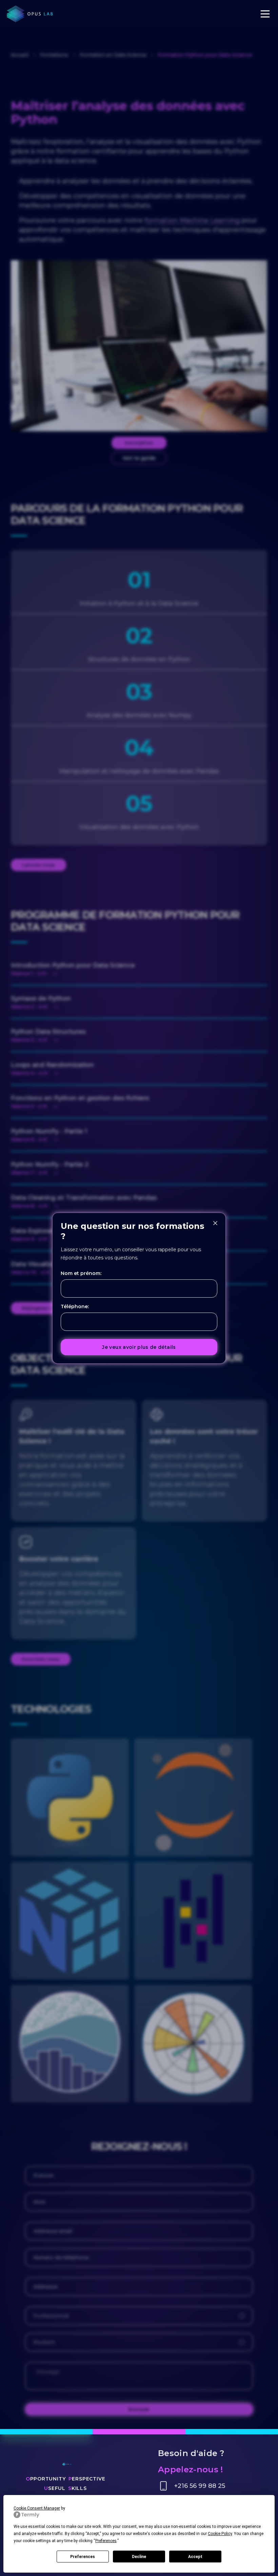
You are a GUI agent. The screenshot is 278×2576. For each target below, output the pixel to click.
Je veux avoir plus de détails (139, 1347)
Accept (195, 2557)
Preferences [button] (106, 2541)
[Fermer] (215, 1223)
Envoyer (139, 2409)
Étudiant (44, 2342)
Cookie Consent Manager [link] (37, 2508)
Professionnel (51, 2316)
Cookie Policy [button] (220, 2534)
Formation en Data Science (113, 55)
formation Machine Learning (192, 220)
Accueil (20, 55)
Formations (54, 55)
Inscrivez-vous (41, 1659)
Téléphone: (75, 1306)
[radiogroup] (139, 2329)
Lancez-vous (38, 865)
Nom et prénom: (81, 1273)
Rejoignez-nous (42, 1308)
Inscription (139, 443)
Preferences (83, 2557)
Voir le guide (139, 458)
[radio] (242, 2316)
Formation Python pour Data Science (205, 55)
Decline (139, 2557)
